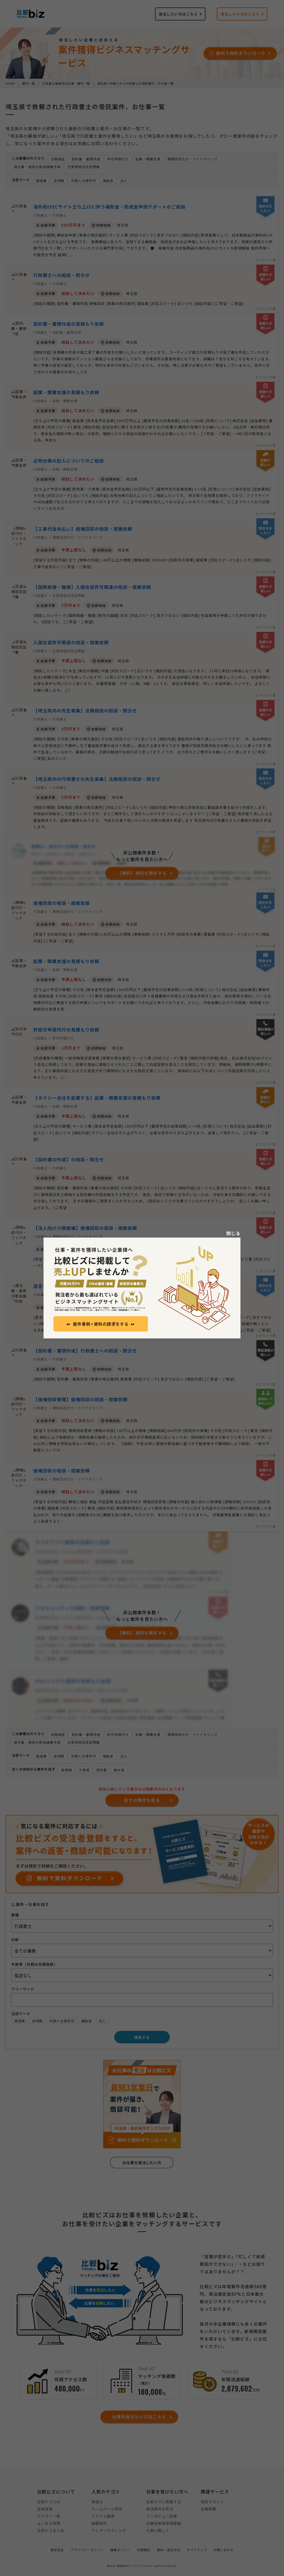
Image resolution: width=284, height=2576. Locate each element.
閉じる (233, 1233)
